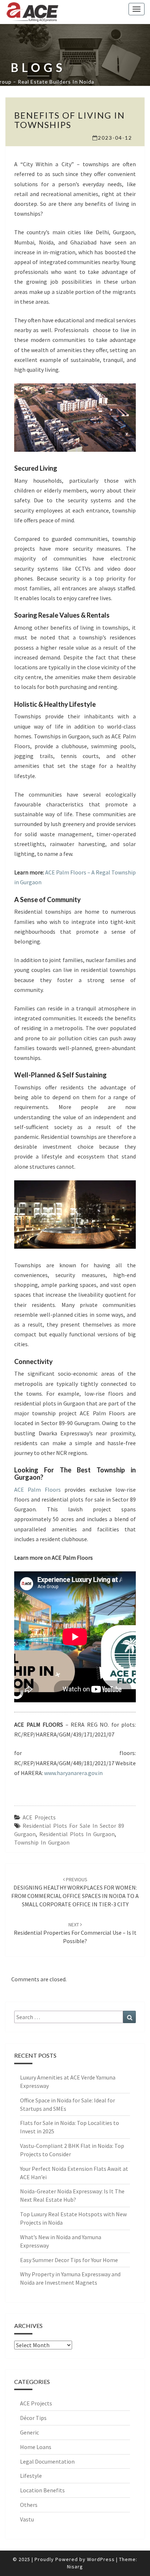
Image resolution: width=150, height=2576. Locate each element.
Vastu (27, 2519)
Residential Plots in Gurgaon (77, 1834)
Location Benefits (42, 2490)
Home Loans (36, 2447)
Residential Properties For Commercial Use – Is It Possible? (75, 1933)
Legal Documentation (47, 2461)
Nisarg (75, 2567)
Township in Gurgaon (42, 1842)
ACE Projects (39, 1817)
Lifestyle (31, 2476)
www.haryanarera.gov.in (73, 1773)
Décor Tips (33, 2418)
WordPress (101, 2559)
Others (29, 2505)
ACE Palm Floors (39, 1490)
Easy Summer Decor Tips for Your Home (69, 2260)
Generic (29, 2432)
